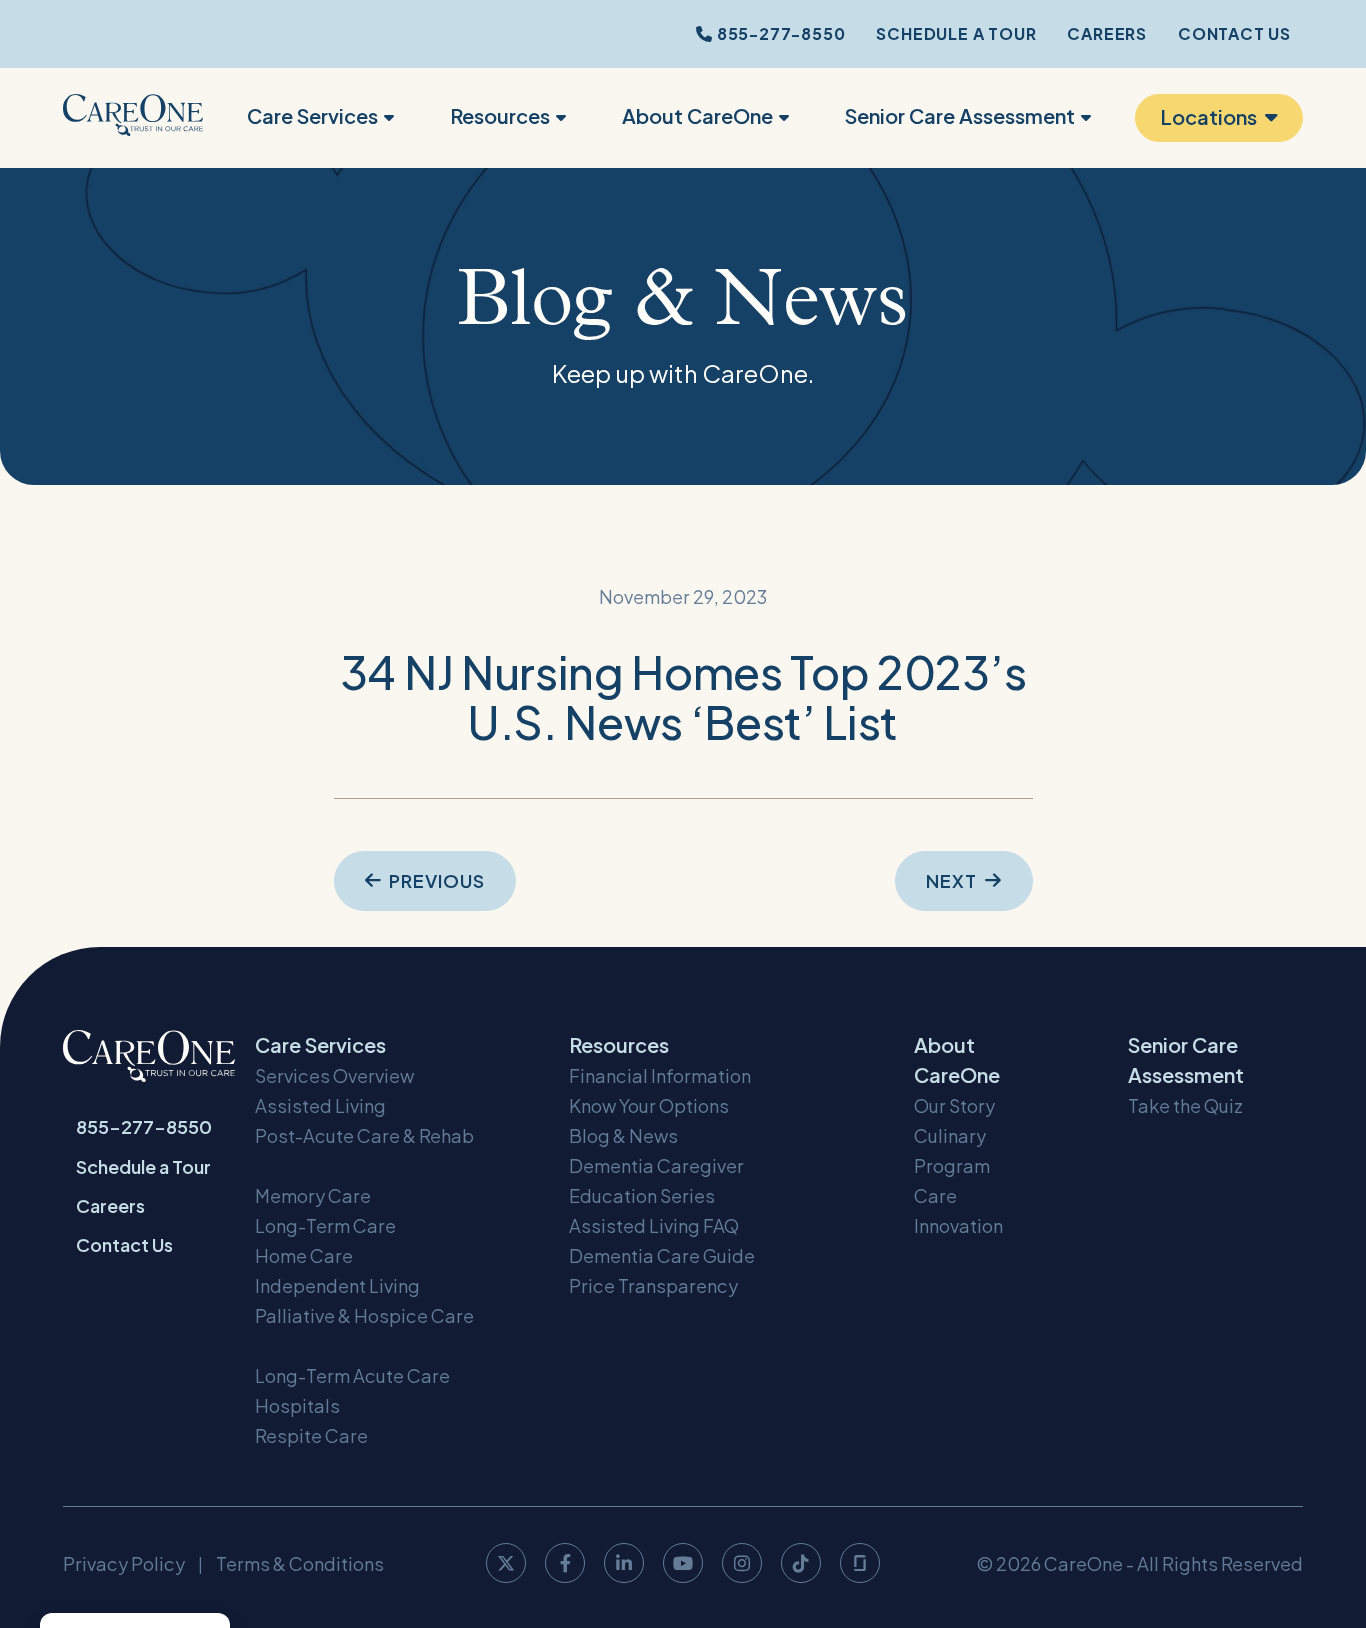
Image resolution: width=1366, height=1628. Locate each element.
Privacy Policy (124, 1563)
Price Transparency (653, 1285)
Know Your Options (649, 1105)
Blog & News (623, 1135)
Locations (1208, 116)
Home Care (304, 1255)
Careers (1107, 33)
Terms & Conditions (300, 1563)
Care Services (312, 115)
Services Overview (334, 1075)
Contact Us (1234, 33)
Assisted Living (320, 1105)
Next (951, 880)
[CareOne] (133, 118)
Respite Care (311, 1435)
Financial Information (660, 1075)
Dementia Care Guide (662, 1255)
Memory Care (313, 1195)
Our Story (954, 1105)
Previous (436, 880)
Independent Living (337, 1285)
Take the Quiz (1185, 1105)
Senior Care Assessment (960, 115)
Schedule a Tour (956, 33)
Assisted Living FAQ (654, 1225)
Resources (500, 115)
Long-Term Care (325, 1225)
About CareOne (697, 115)
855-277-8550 (779, 33)
